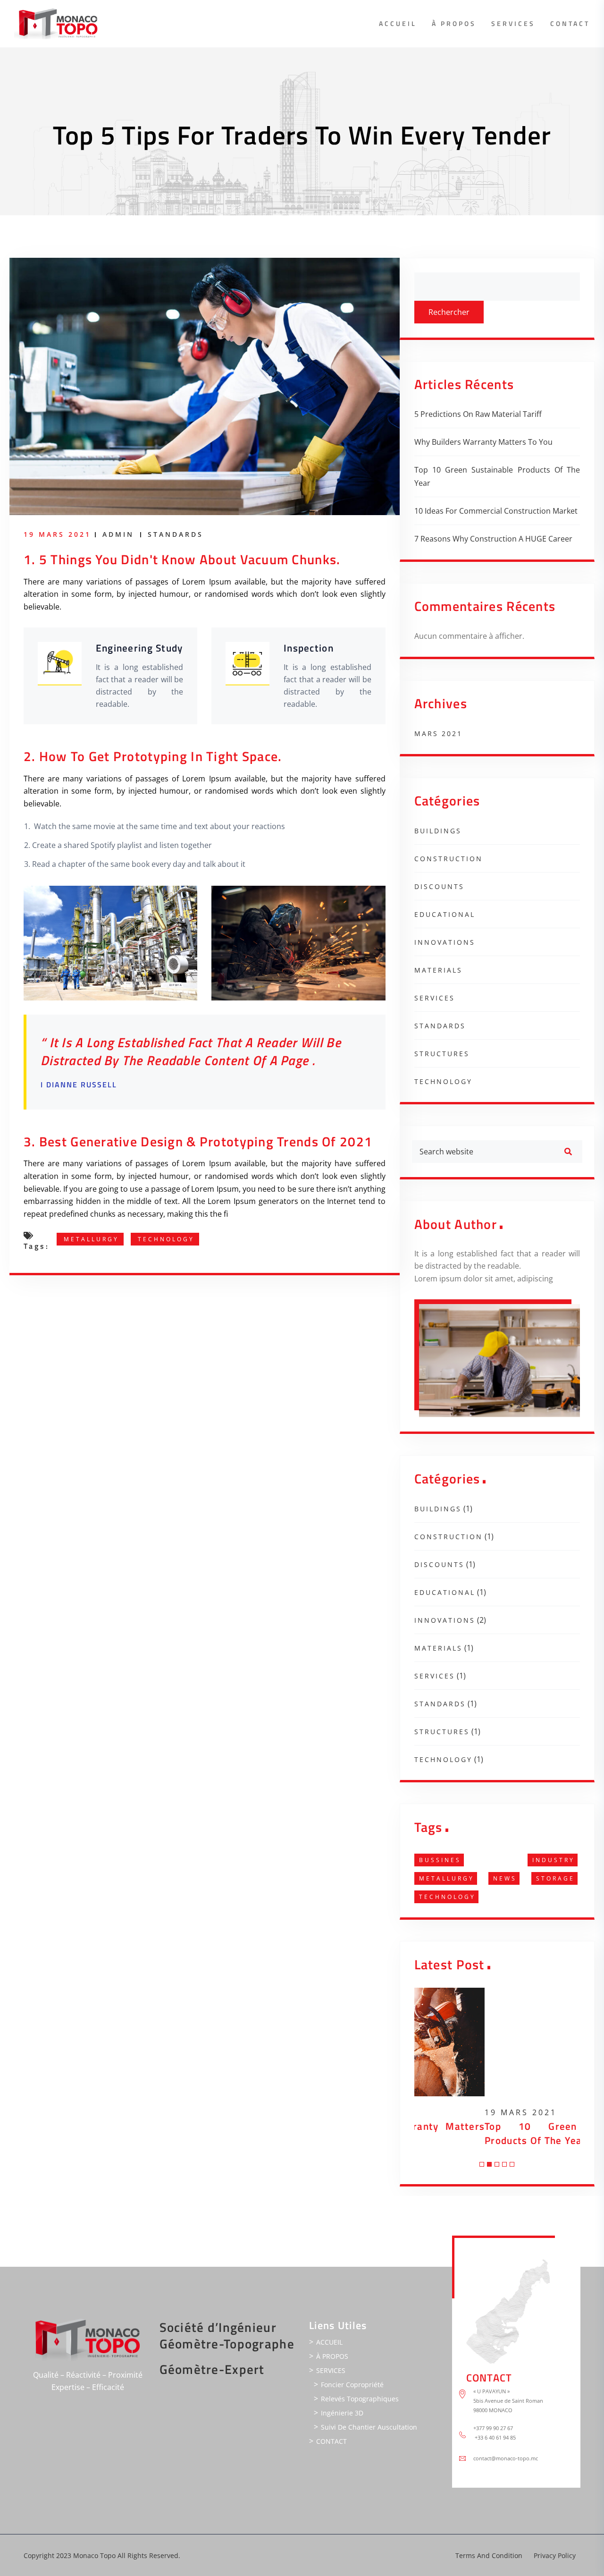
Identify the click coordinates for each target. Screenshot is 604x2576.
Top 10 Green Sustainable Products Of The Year (497, 476)
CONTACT (570, 23)
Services (435, 998)
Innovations (445, 942)
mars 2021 (438, 733)
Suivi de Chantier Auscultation (369, 2427)
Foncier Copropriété (352, 2385)
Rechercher (449, 312)
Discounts (439, 886)
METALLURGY (91, 1239)
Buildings (438, 831)
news (505, 1878)
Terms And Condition (489, 2555)
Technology (166, 1239)
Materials (438, 970)
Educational (445, 914)
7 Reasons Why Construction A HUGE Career (493, 539)
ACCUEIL (398, 23)
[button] (482, 2164)
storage (555, 1878)
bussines (440, 1860)
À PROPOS (454, 23)
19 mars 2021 (450, 2112)
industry (554, 1860)
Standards (176, 534)
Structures (442, 1054)
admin (118, 534)
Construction (449, 859)
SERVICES (513, 23)
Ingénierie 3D (342, 2413)
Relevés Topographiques (360, 2399)
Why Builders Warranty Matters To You (483, 442)
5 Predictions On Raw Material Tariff (478, 414)
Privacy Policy (555, 2555)
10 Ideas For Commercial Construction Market (496, 511)
